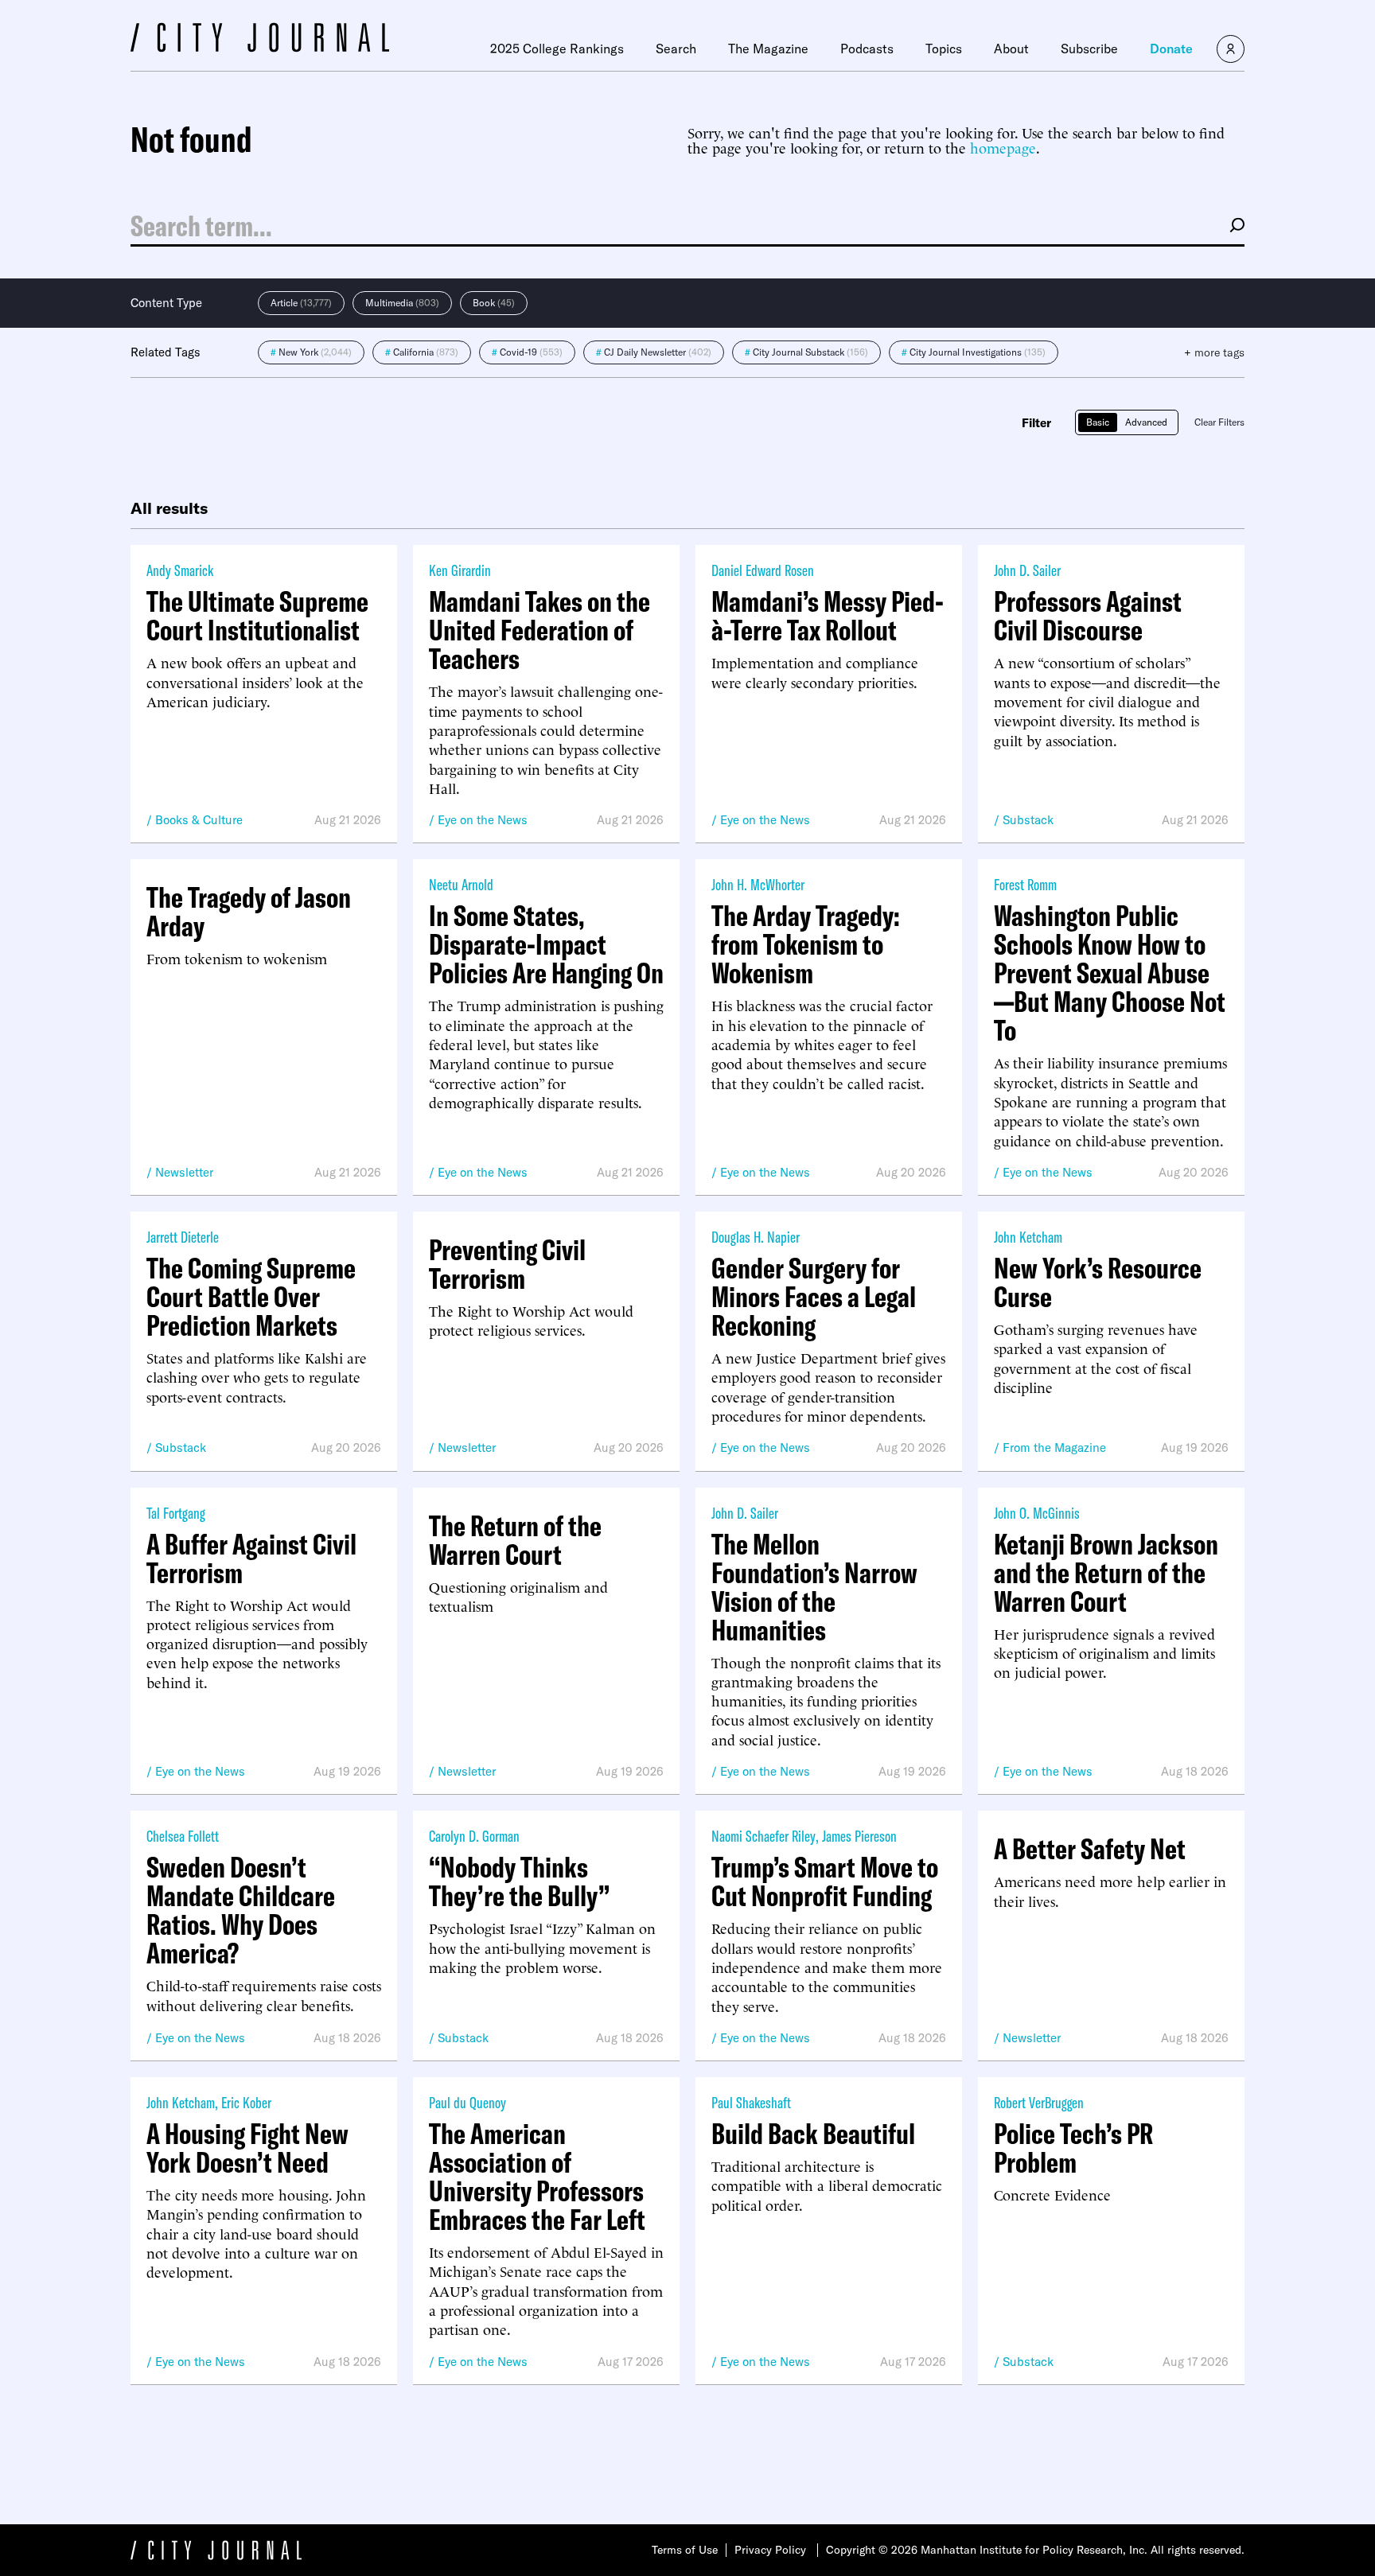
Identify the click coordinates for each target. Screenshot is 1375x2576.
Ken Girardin (460, 570)
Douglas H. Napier (756, 1237)
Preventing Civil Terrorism (507, 1264)
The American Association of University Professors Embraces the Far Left (537, 2177)
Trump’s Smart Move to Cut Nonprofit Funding (825, 1881)
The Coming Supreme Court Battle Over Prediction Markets (251, 1297)
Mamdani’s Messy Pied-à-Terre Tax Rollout (828, 616)
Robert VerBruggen (1039, 2102)
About (1011, 49)
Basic (1098, 422)
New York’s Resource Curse (1098, 1282)
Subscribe (1089, 49)
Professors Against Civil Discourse (1088, 616)
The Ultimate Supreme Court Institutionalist (257, 616)
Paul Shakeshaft (751, 2102)
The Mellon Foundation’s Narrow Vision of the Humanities (814, 1587)
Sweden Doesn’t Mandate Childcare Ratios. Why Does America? (241, 1910)
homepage (1003, 147)
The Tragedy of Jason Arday (249, 912)
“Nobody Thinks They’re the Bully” (519, 1881)
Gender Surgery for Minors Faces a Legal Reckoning (814, 1297)
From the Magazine (1054, 1448)
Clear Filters (1219, 422)
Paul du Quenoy (467, 2102)
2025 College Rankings (557, 49)
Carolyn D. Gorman (474, 1836)
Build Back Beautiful (813, 2134)
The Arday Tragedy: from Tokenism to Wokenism (806, 944)
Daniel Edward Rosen (763, 570)
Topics (944, 49)
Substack (1028, 820)
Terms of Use (685, 2550)
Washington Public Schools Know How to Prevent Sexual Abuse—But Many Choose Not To (1110, 973)
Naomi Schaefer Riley (763, 1836)
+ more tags (1214, 352)
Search (676, 49)
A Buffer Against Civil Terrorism (251, 1558)
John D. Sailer (1027, 570)
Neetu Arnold (461, 884)
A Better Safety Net (1090, 1849)
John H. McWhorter (758, 884)
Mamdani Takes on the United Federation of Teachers (539, 630)
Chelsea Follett (183, 1836)
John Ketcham (1028, 1237)
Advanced (1146, 422)
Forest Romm (1025, 884)
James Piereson (859, 1836)
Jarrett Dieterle (183, 1237)
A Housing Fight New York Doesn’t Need (247, 2148)
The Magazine (768, 49)
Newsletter (184, 1172)
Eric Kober (246, 2102)
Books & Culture (199, 820)
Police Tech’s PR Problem (1073, 2148)
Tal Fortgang (176, 1513)
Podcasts (867, 49)
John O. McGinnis (1037, 1513)
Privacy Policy (770, 2550)
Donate (1171, 49)
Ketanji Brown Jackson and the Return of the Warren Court (1106, 1573)
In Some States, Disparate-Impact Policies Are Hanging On (546, 944)
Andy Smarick (180, 570)
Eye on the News (483, 820)
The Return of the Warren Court (515, 1540)
